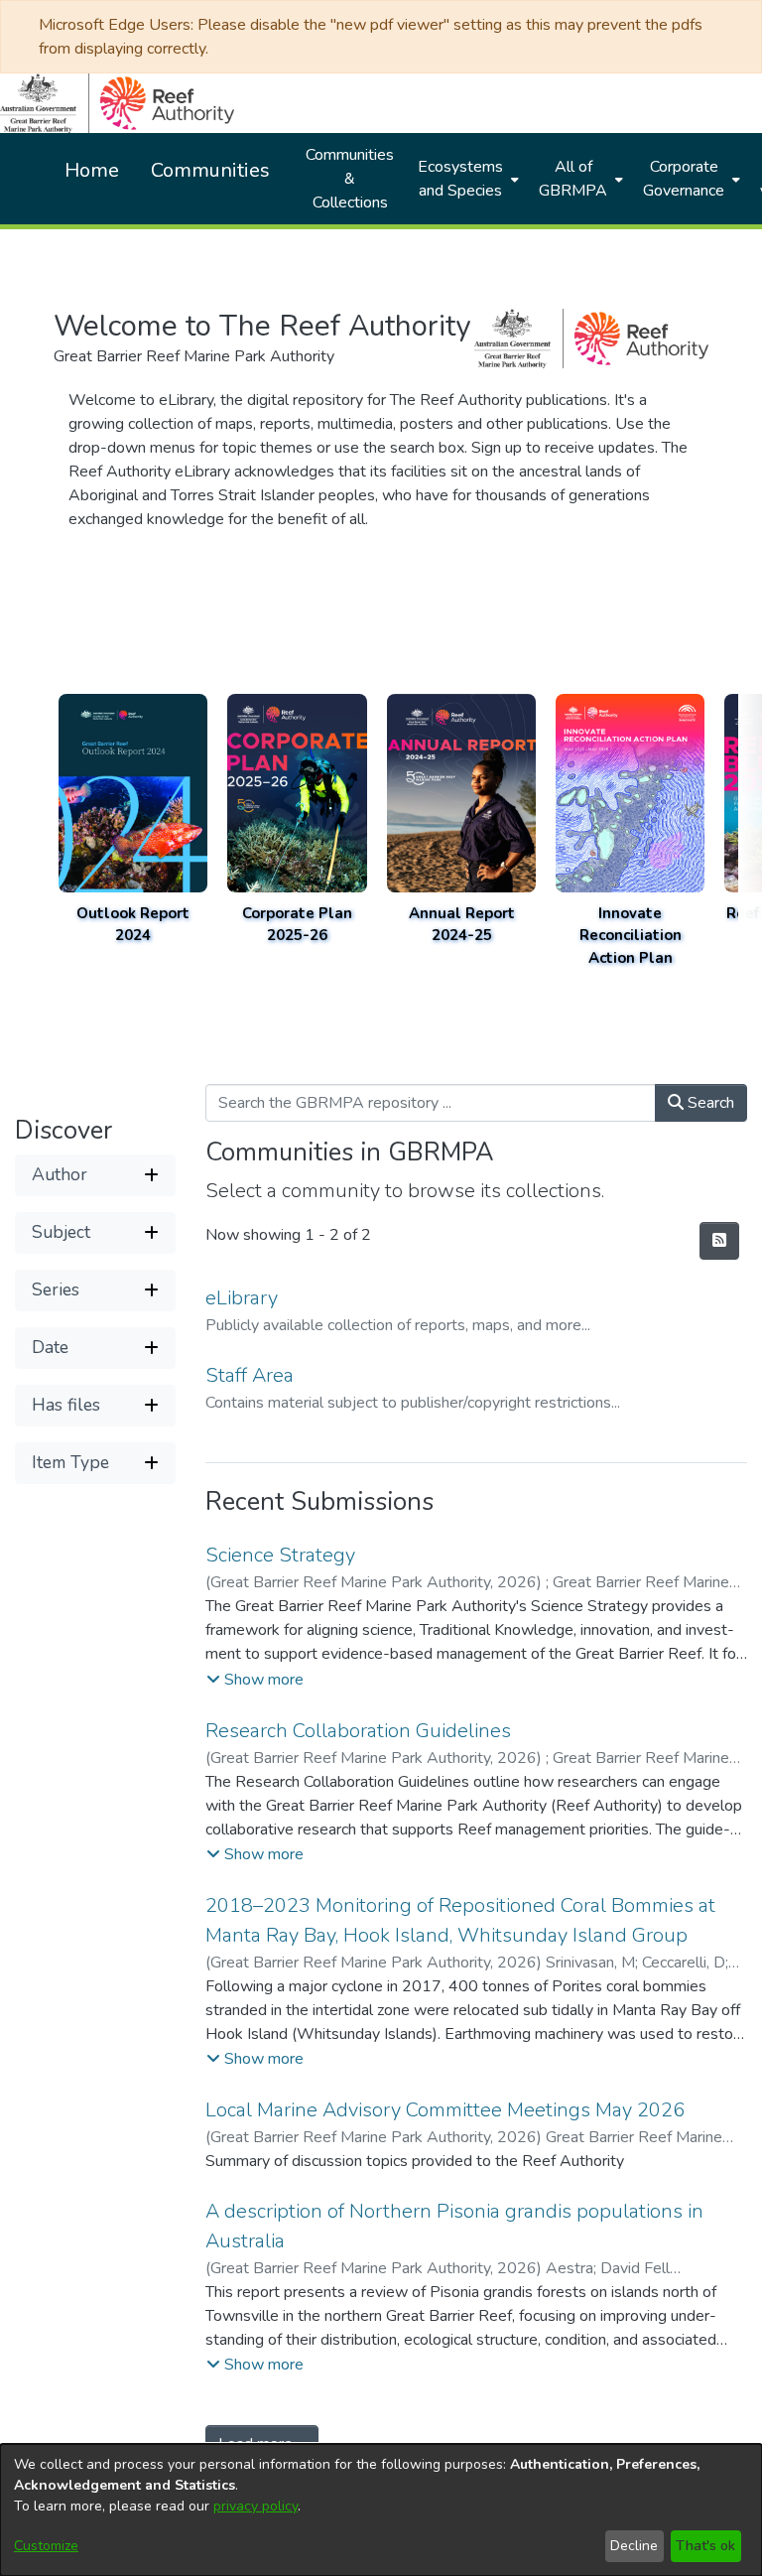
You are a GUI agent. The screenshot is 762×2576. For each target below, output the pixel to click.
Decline (634, 2546)
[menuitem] (466, 179)
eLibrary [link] (242, 1298)
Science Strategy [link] (280, 1555)
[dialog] (381, 2510)
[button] (95, 1175)
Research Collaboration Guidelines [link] (358, 1731)
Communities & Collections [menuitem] (350, 179)
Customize (46, 2546)
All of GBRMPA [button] (573, 179)
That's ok (705, 2546)
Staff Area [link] (250, 1375)
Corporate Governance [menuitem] (684, 179)
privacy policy (255, 2506)
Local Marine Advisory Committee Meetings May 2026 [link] (445, 2110)
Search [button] (709, 1103)
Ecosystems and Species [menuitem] (460, 179)
